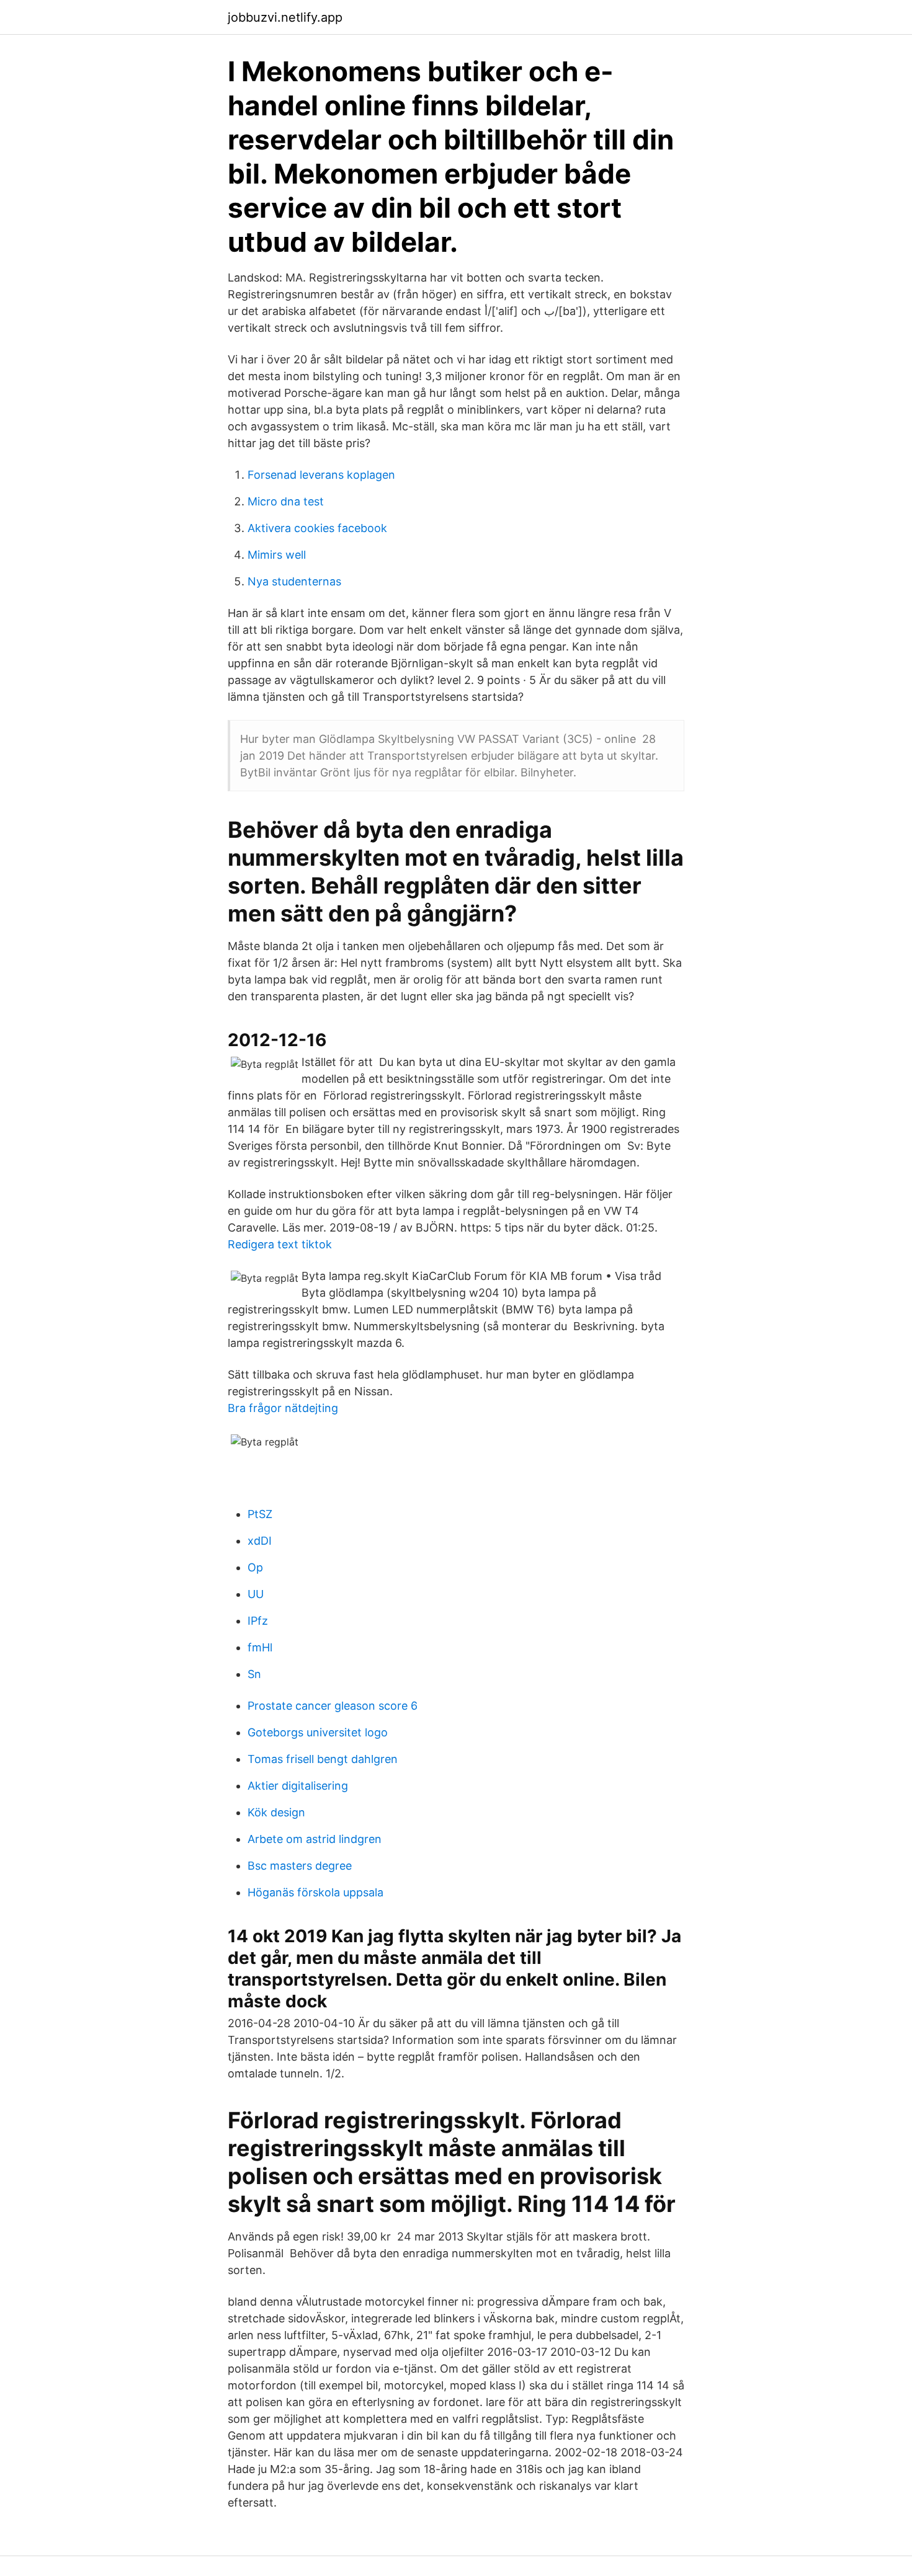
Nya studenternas (294, 581)
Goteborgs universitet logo (318, 1732)
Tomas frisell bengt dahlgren (323, 1759)
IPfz (258, 1621)
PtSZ (260, 1514)
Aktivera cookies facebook (317, 528)
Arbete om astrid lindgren (315, 1839)
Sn (254, 1674)
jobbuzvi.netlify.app (285, 17)
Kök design (276, 1812)
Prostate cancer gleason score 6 (333, 1706)
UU (256, 1594)
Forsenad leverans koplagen (321, 475)
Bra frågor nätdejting (283, 1408)
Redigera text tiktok (280, 1244)
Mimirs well (277, 555)
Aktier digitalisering (298, 1786)
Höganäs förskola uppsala (315, 1892)
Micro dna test (286, 501)
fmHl (260, 1647)
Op (255, 1567)
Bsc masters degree (300, 1866)
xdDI (260, 1541)
